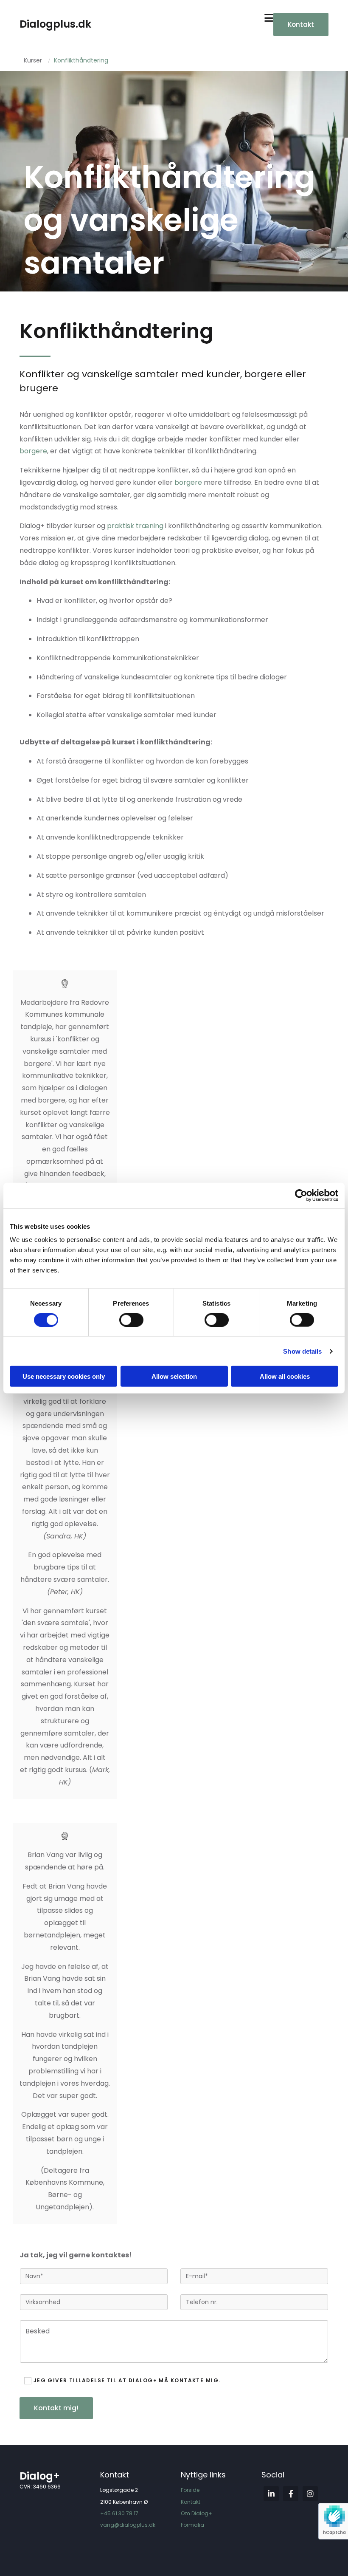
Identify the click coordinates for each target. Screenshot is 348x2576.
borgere (33, 451)
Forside (190, 2490)
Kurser (33, 60)
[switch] (131, 1320)
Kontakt (191, 2502)
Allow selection (174, 1376)
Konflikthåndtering (81, 60)
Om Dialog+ (196, 2513)
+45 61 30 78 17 (119, 2513)
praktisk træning (135, 526)
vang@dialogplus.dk (128, 2525)
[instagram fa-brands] (310, 2494)
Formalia (192, 2525)
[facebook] (291, 2494)
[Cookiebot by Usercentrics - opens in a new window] (301, 1195)
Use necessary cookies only (64, 1376)
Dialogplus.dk (55, 24)
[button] (301, 24)
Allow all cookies (285, 1376)
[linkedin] (271, 2494)
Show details (302, 1351)
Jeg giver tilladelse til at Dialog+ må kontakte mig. (127, 2381)
